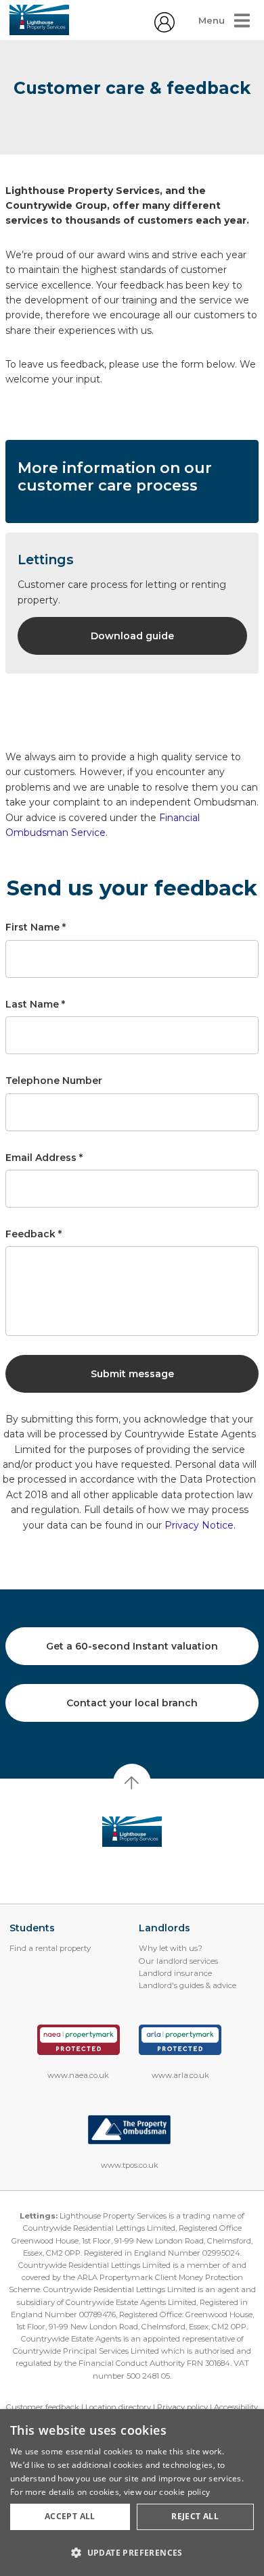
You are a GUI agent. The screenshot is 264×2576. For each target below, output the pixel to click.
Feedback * (34, 1234)
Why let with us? (171, 1948)
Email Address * (44, 1158)
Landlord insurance (175, 1973)
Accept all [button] (70, 2516)
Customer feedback (43, 2407)
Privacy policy (182, 2407)
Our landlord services (178, 1961)
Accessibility (236, 2407)
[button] (132, 2552)
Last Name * (35, 1004)
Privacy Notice (199, 1525)
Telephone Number (54, 1081)
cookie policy (184, 2492)
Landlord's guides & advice (188, 1985)
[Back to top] (132, 1832)
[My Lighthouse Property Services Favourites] (164, 29)
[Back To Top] (132, 1783)
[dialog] (132, 2493)
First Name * (36, 927)
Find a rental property (50, 1948)
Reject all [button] (195, 2516)
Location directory (118, 2407)
